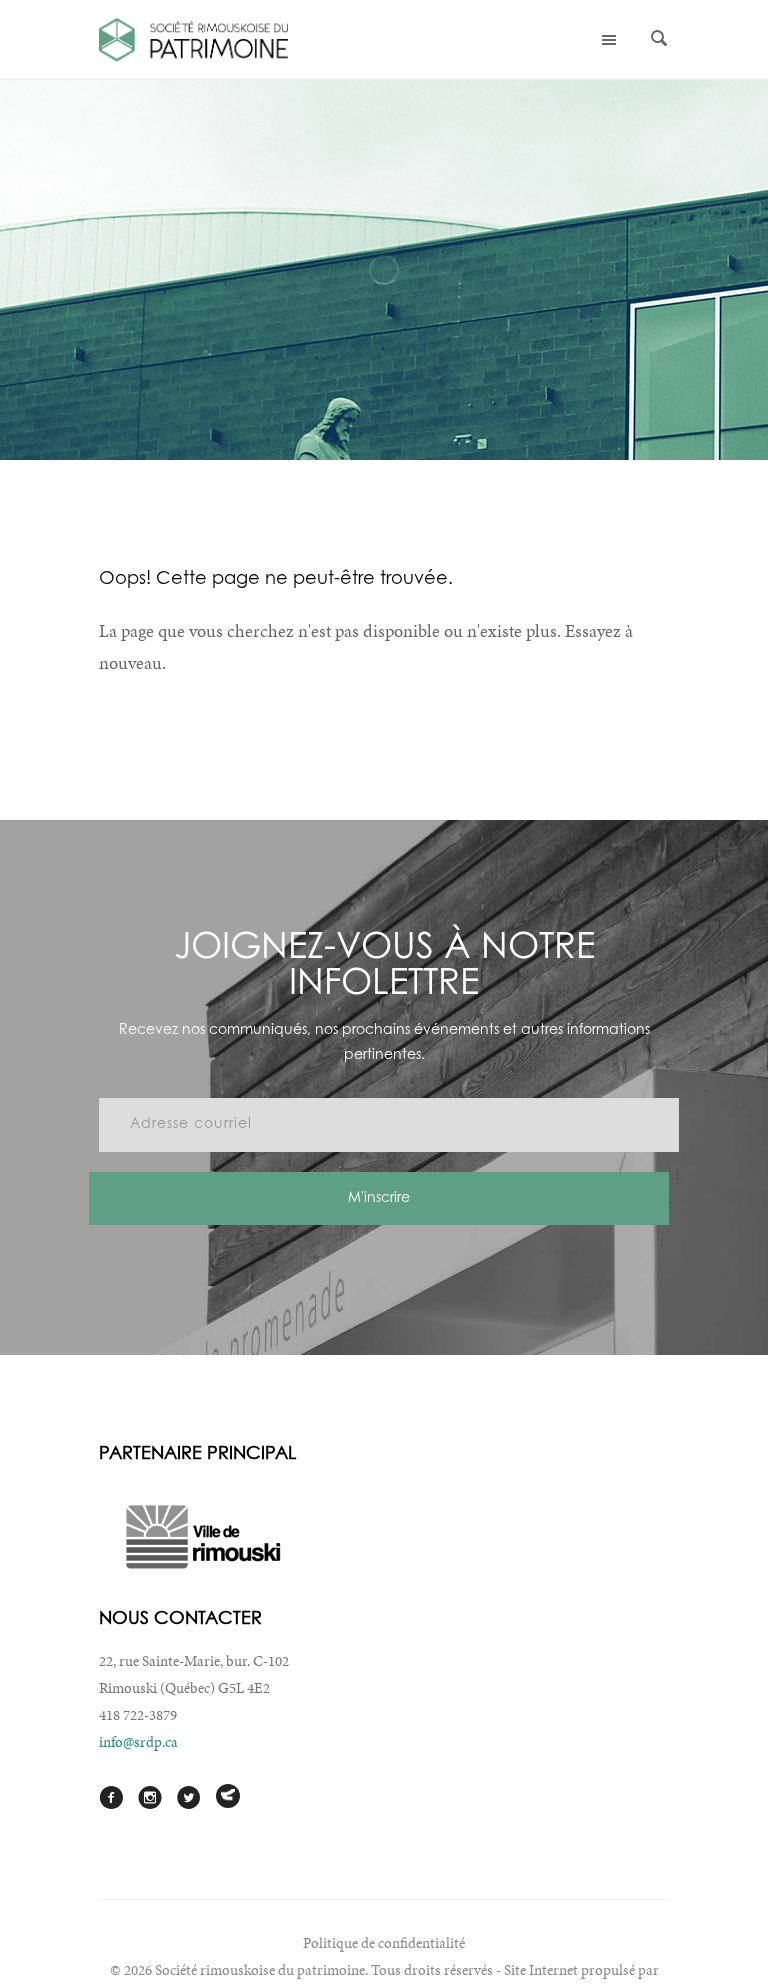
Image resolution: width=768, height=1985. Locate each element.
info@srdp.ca (138, 1742)
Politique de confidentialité (384, 1943)
